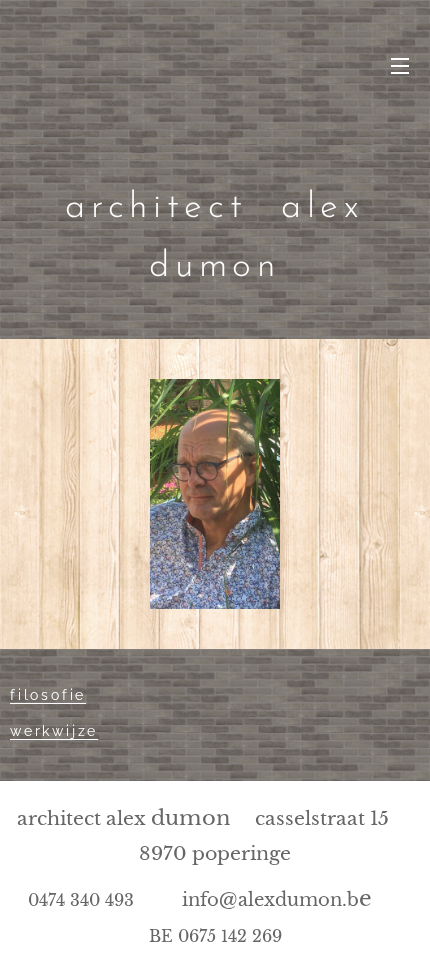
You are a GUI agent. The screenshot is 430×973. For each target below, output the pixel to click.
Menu (400, 65)
